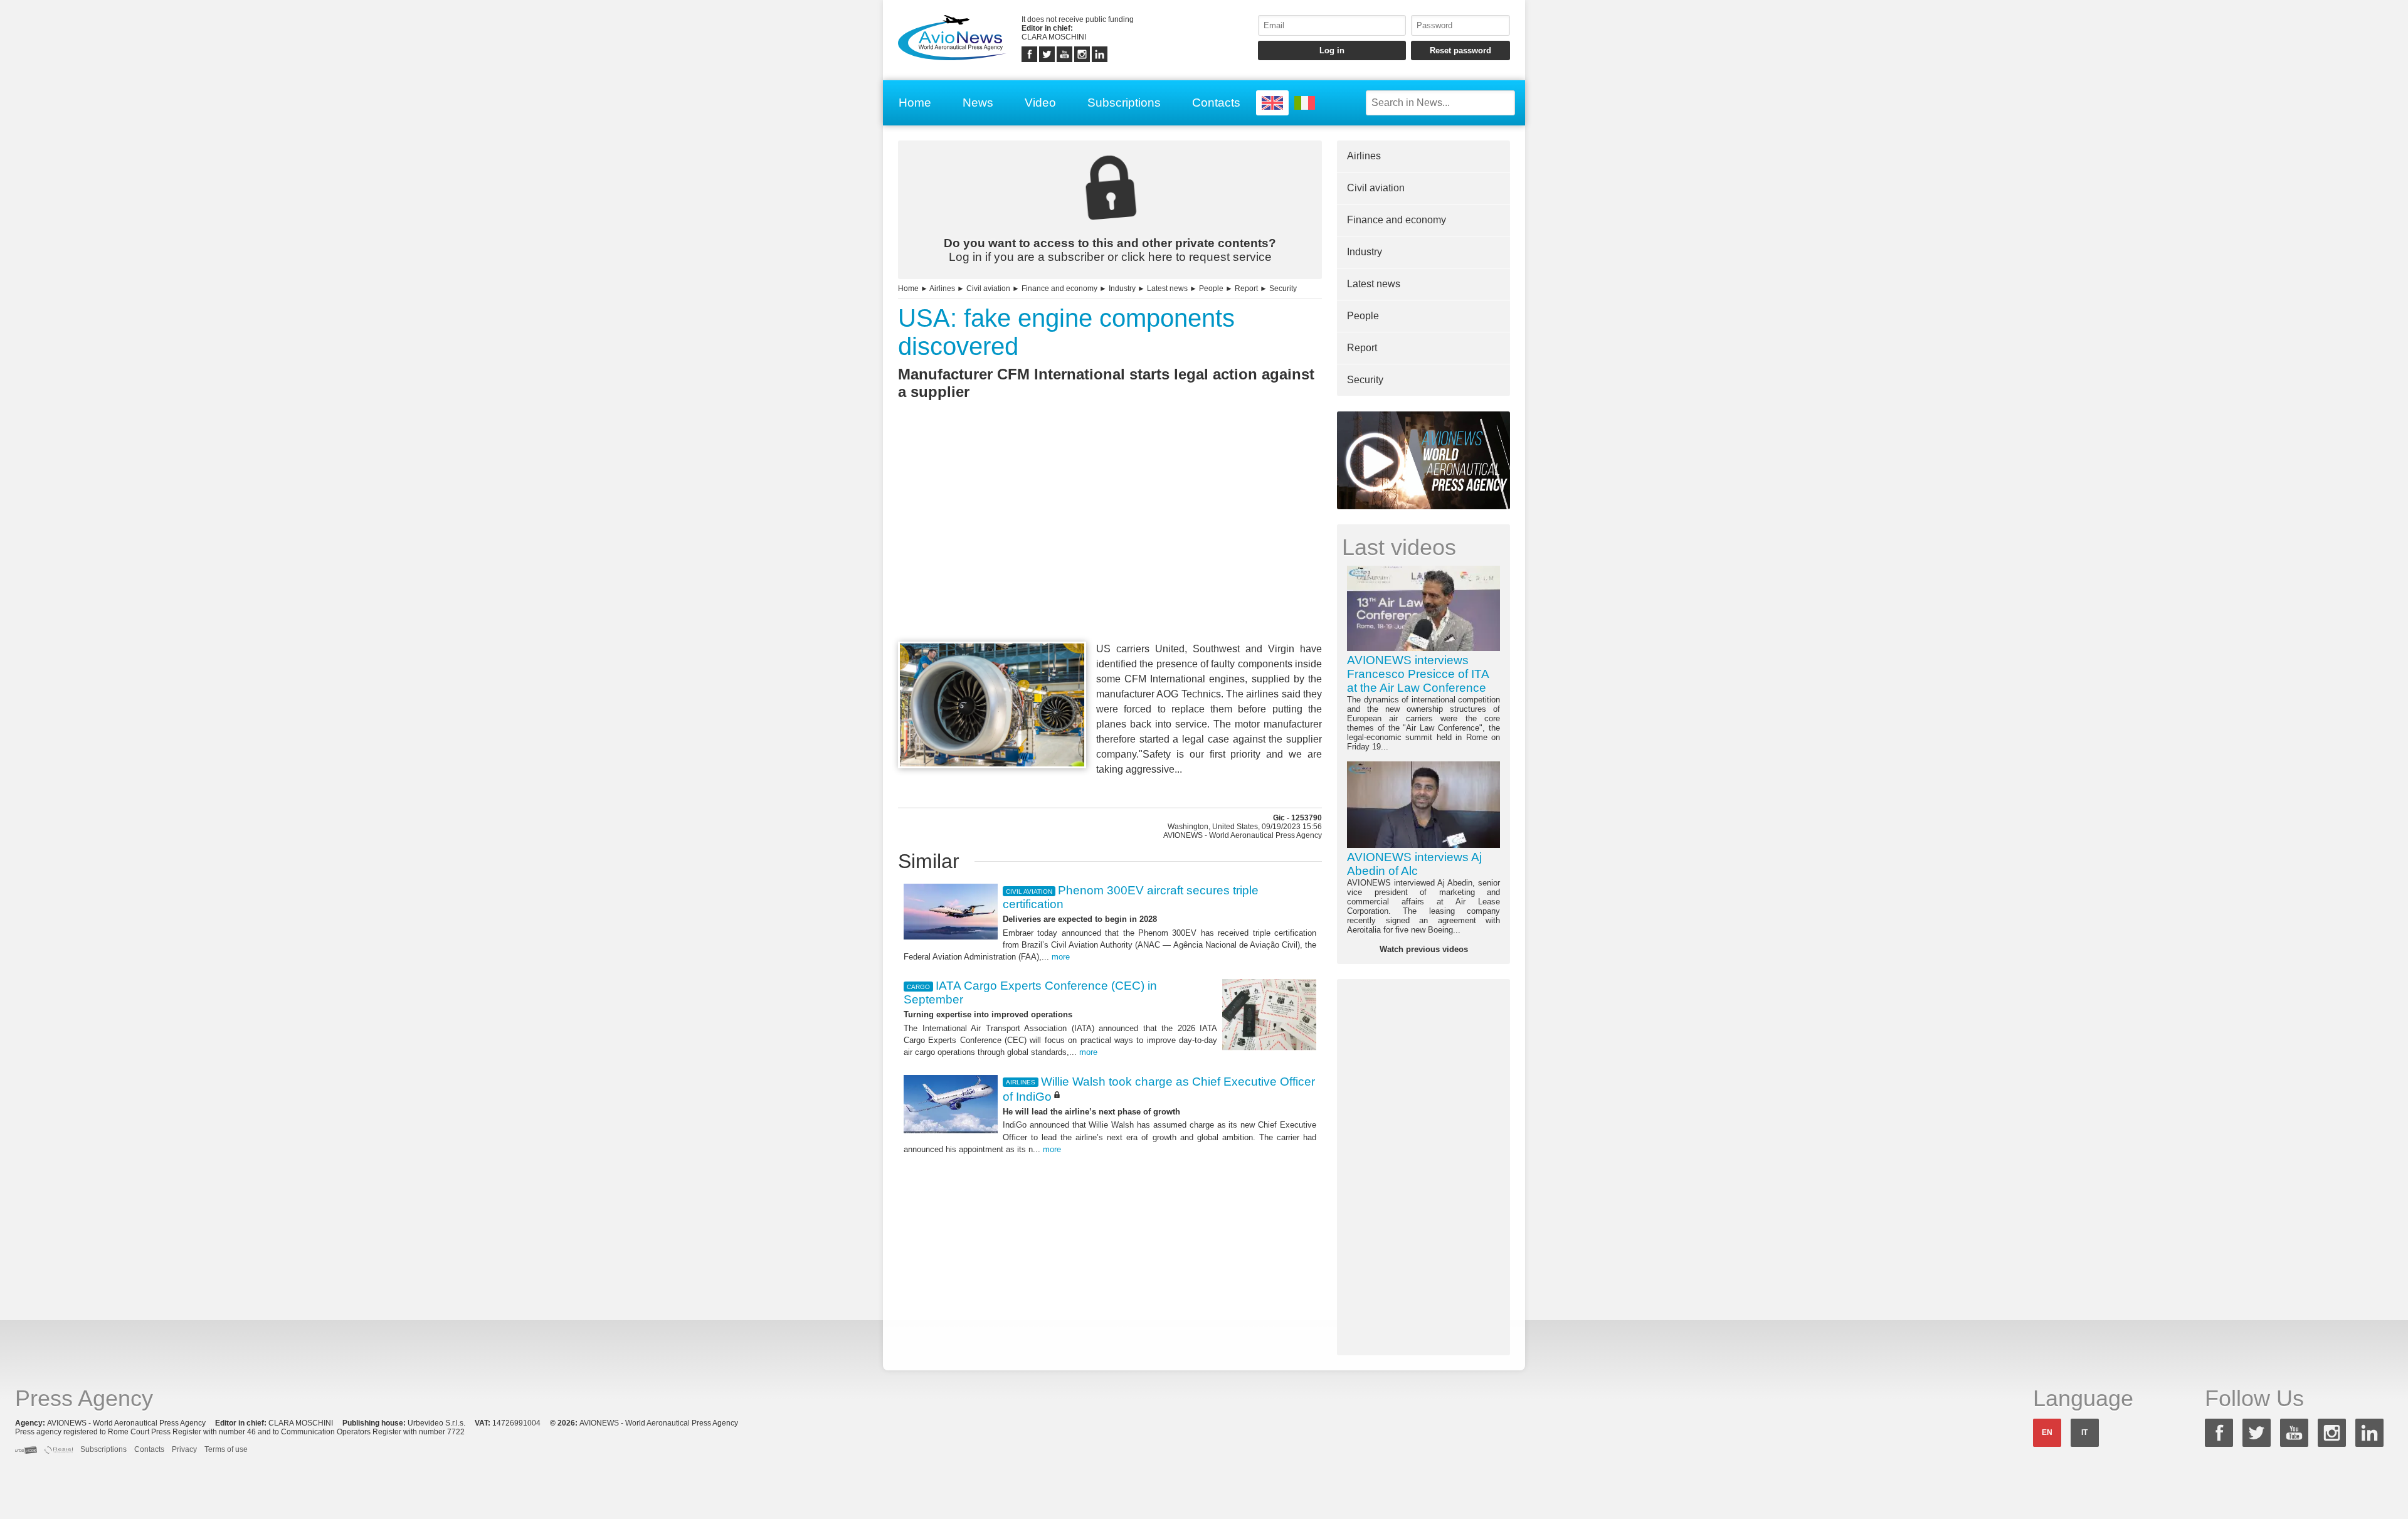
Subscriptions (1124, 103)
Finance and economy (1059, 288)
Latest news (1167, 288)
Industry (1122, 288)
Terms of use (226, 1449)
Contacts (1216, 103)
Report (1246, 288)
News (978, 103)
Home (915, 103)
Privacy (184, 1449)
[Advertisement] (1110, 544)
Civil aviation (988, 288)
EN (2047, 1432)
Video (1040, 103)
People (1211, 288)
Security (1283, 288)
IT (2084, 1432)
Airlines (942, 288)
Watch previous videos (1424, 949)
